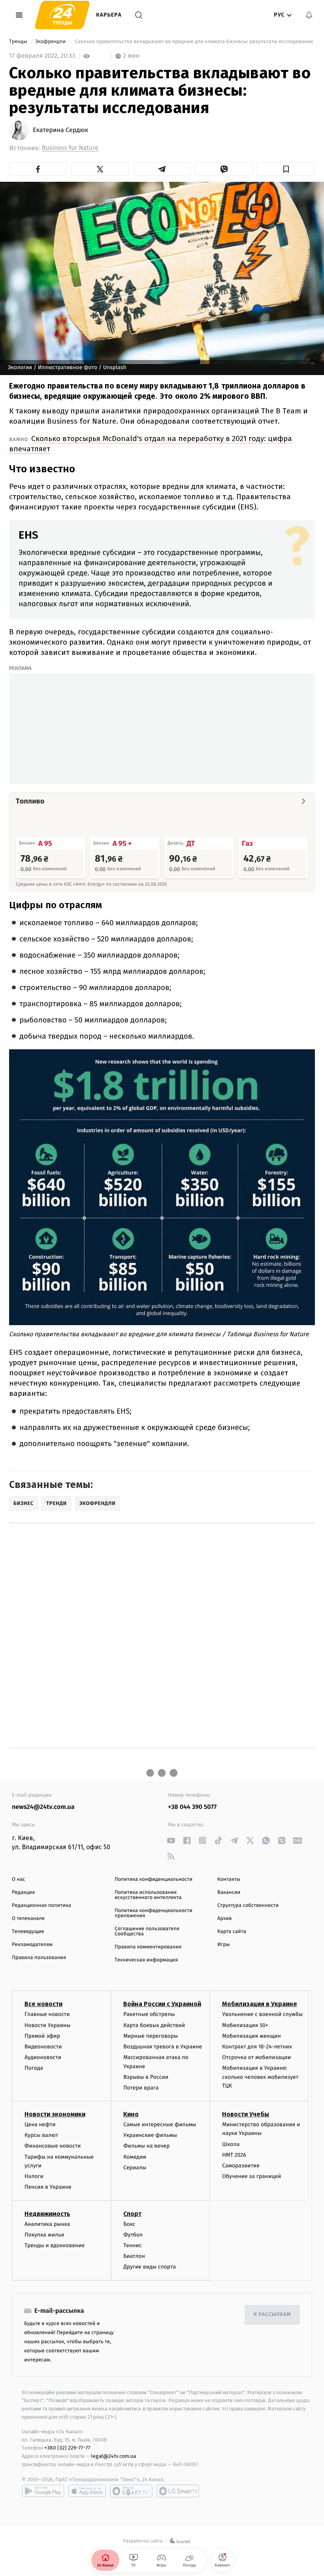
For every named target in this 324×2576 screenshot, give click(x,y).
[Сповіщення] (309, 15)
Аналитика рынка (47, 2224)
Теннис (133, 2245)
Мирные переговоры (151, 2036)
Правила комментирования (148, 1947)
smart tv (131, 2491)
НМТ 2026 (234, 2155)
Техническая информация (146, 1960)
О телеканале (28, 1919)
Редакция (23, 1892)
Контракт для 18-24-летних (257, 2047)
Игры (224, 1945)
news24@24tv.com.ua (43, 1807)
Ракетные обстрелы (149, 2014)
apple (87, 2491)
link (171, 1840)
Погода (34, 2068)
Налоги (34, 2176)
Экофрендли (51, 42)
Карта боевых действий (154, 2025)
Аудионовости (43, 2057)
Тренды (19, 42)
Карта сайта (232, 1932)
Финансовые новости (53, 2146)
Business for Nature (70, 148)
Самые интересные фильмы (160, 2124)
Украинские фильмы (150, 2135)
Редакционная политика (41, 1906)
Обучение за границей (251, 2176)
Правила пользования (39, 1958)
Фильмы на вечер (146, 2146)
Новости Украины (48, 2025)
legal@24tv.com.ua (114, 2456)
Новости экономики (55, 2114)
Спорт (132, 2214)
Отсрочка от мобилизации (256, 2057)
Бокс (129, 2224)
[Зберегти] (286, 169)
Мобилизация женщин (251, 2036)
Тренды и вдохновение (55, 2245)
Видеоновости (43, 2047)
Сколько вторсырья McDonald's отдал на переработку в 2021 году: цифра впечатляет (151, 444)
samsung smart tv (178, 2491)
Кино (131, 2114)
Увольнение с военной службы (262, 2014)
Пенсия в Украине (48, 2187)
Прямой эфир (42, 2036)
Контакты (229, 1879)
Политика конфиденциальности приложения (154, 1913)
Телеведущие (28, 1932)
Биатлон (134, 2256)
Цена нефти (40, 2124)
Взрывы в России (146, 2077)
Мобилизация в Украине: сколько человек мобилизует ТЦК (260, 2077)
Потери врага (141, 2088)
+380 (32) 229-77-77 (67, 2448)
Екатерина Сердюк (60, 130)
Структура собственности (248, 1906)
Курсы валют (41, 2135)
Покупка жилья (44, 2235)
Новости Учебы (246, 2114)
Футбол (133, 2235)
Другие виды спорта (150, 2267)
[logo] (62, 15)
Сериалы (135, 2168)
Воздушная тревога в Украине (163, 2047)
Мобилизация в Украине (260, 2004)
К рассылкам (272, 2315)
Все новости (43, 2004)
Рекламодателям (32, 1945)
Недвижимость (47, 2214)
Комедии (135, 2157)
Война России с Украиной (162, 2004)
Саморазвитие (241, 2166)
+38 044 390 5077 (192, 1807)
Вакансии (229, 1892)
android (43, 2491)
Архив (225, 1919)
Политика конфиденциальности (154, 1879)
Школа (231, 2144)
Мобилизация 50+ (245, 2025)
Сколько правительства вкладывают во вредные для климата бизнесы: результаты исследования (194, 42)
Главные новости (47, 2014)
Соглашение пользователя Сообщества (147, 1931)
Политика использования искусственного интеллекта (148, 1895)
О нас (18, 1879)
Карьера (109, 15)
